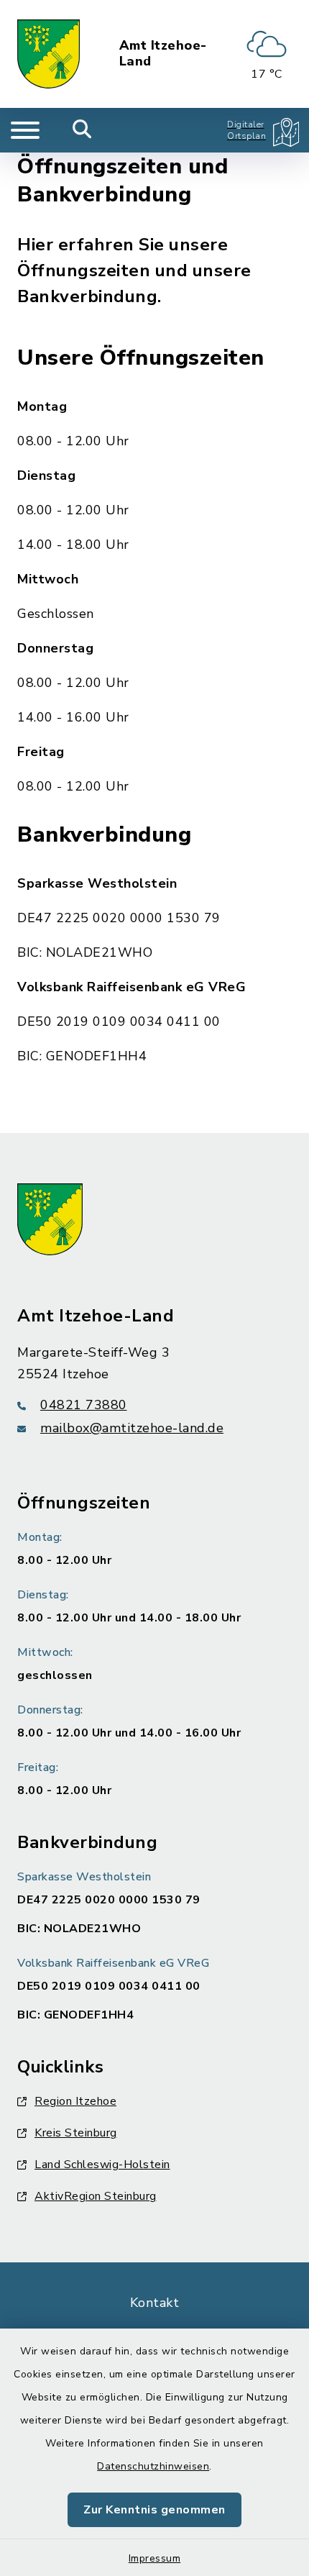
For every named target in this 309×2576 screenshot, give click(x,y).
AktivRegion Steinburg (96, 2196)
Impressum (155, 2558)
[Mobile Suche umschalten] (82, 130)
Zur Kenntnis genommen (154, 2510)
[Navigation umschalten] (25, 130)
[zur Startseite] (49, 54)
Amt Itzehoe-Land (163, 54)
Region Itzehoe (75, 2101)
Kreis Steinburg (76, 2133)
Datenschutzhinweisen (153, 2466)
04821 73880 (84, 1405)
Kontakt (155, 2303)
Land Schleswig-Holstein (102, 2165)
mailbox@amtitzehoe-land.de (132, 1428)
